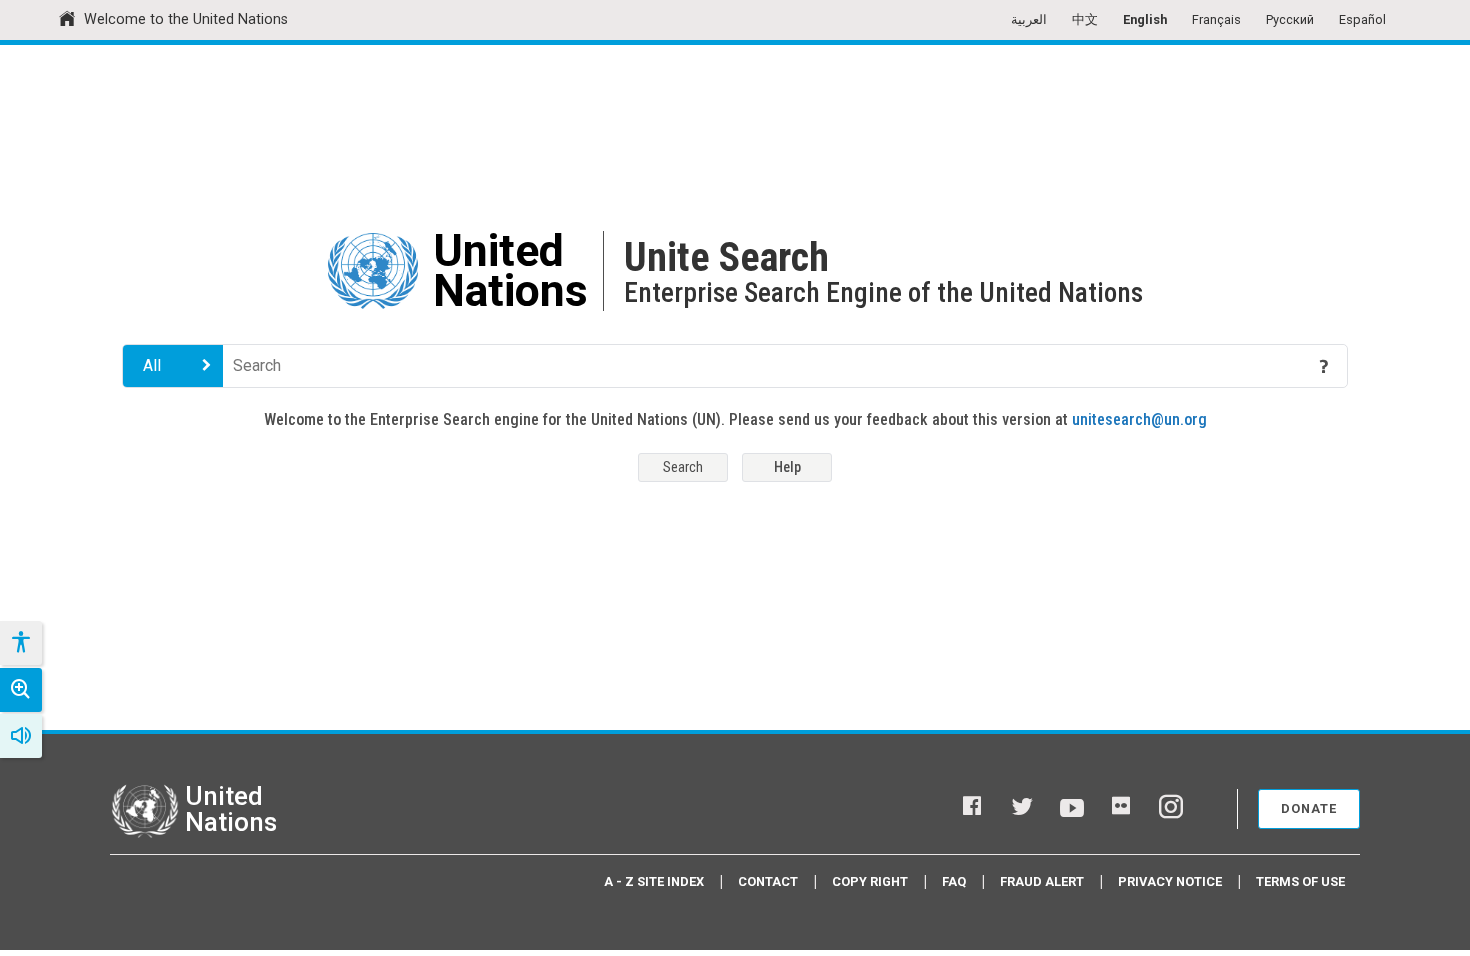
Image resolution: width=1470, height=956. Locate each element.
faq (954, 881)
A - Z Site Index (654, 881)
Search (683, 467)
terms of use (1300, 881)
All (152, 365)
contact (768, 881)
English (1145, 19)
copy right (870, 881)
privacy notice (1170, 881)
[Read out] (21, 736)
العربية (1029, 19)
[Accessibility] (20, 643)
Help (787, 467)
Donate (1309, 808)
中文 (1085, 19)
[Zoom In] (21, 690)
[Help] (1324, 366)
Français (1216, 19)
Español (1362, 19)
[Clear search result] (1295, 366)
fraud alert (1042, 881)
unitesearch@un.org (1139, 419)
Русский (1290, 19)
